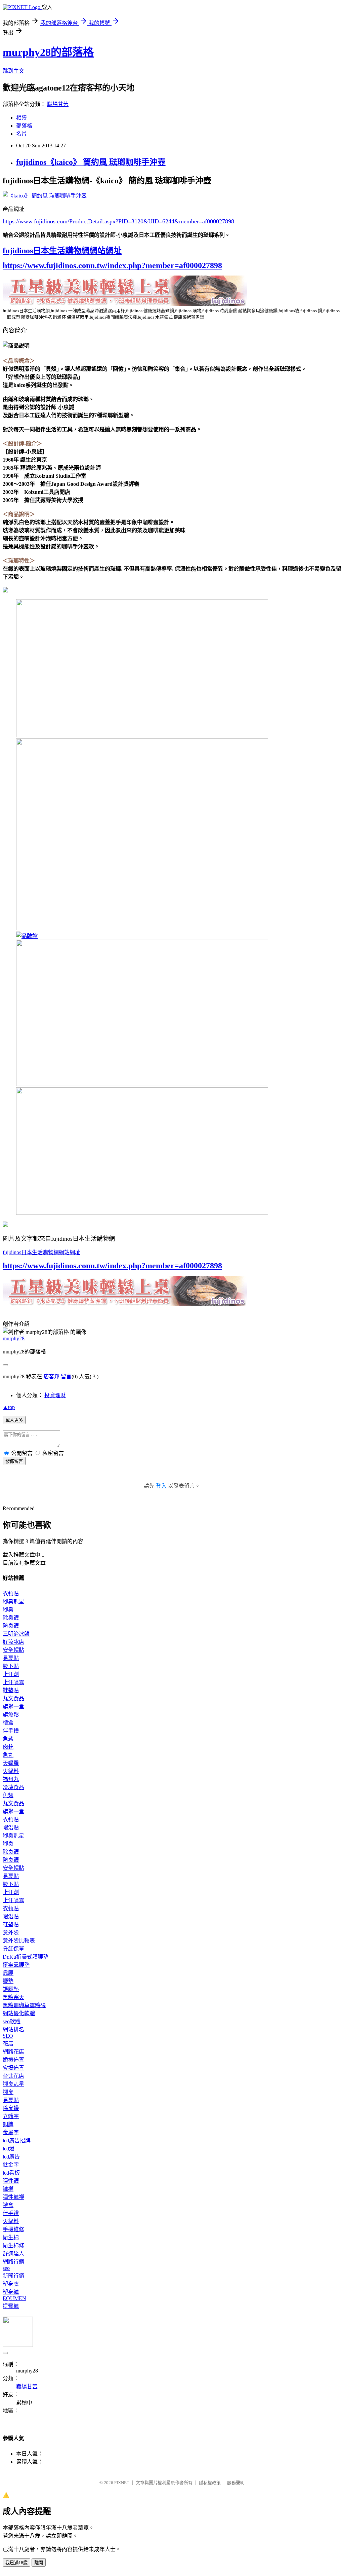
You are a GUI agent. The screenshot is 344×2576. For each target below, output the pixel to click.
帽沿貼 (11, 1828)
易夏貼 (11, 1658)
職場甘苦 (58, 104)
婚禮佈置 (13, 2060)
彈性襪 (11, 2181)
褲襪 (8, 2189)
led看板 (11, 2173)
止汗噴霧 (13, 1682)
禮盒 (8, 1723)
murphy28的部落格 (48, 52)
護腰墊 (11, 1989)
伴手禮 (11, 1731)
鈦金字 (11, 2165)
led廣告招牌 (17, 2140)
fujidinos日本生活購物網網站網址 (62, 251)
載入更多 (14, 1420)
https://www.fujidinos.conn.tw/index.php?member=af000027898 (112, 265)
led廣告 (11, 2157)
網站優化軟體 (19, 2013)
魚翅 (8, 1795)
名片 (21, 134)
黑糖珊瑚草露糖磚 (24, 2005)
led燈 (9, 2149)
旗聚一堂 (13, 1707)
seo (6, 2268)
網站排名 (13, 2029)
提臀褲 (11, 2306)
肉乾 (8, 1747)
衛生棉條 (13, 2245)
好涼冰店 (13, 1642)
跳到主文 (13, 71)
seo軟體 (12, 2021)
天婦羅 (11, 1763)
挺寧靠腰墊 (16, 1965)
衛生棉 (11, 2237)
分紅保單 (13, 1949)
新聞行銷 (13, 2276)
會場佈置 (13, 2068)
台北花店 (13, 2076)
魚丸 (8, 1755)
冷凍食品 (13, 1787)
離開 (39, 2563)
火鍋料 (11, 1771)
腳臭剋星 (13, 1602)
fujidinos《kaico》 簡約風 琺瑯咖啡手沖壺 (91, 162)
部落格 (24, 126)
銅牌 (8, 2124)
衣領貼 (11, 1593)
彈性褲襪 (13, 2197)
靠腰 (8, 1973)
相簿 (21, 118)
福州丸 (11, 1779)
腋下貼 (11, 1666)
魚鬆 (8, 1739)
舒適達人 (13, 2254)
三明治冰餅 (16, 1634)
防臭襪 (11, 1626)
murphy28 (14, 1338)
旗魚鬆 (11, 1715)
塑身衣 (11, 2284)
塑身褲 (11, 2292)
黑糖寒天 (13, 1997)
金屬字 (11, 2132)
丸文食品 (13, 1698)
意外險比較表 (19, 1941)
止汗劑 (11, 1674)
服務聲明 (236, 2483)
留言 (66, 1376)
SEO (8, 2036)
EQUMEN (14, 2298)
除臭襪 (11, 1618)
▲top (9, 1407)
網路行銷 (13, 2262)
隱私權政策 (210, 2483)
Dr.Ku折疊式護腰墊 (26, 1957)
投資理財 (55, 1395)
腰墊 (8, 1981)
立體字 (11, 2116)
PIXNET (122, 2483)
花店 (8, 2044)
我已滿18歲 (16, 2563)
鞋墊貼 (11, 1690)
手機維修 (13, 2229)
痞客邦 (51, 1376)
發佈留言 (14, 1461)
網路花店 (13, 2052)
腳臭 (8, 1610)
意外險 (11, 1933)
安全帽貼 (13, 1650)
